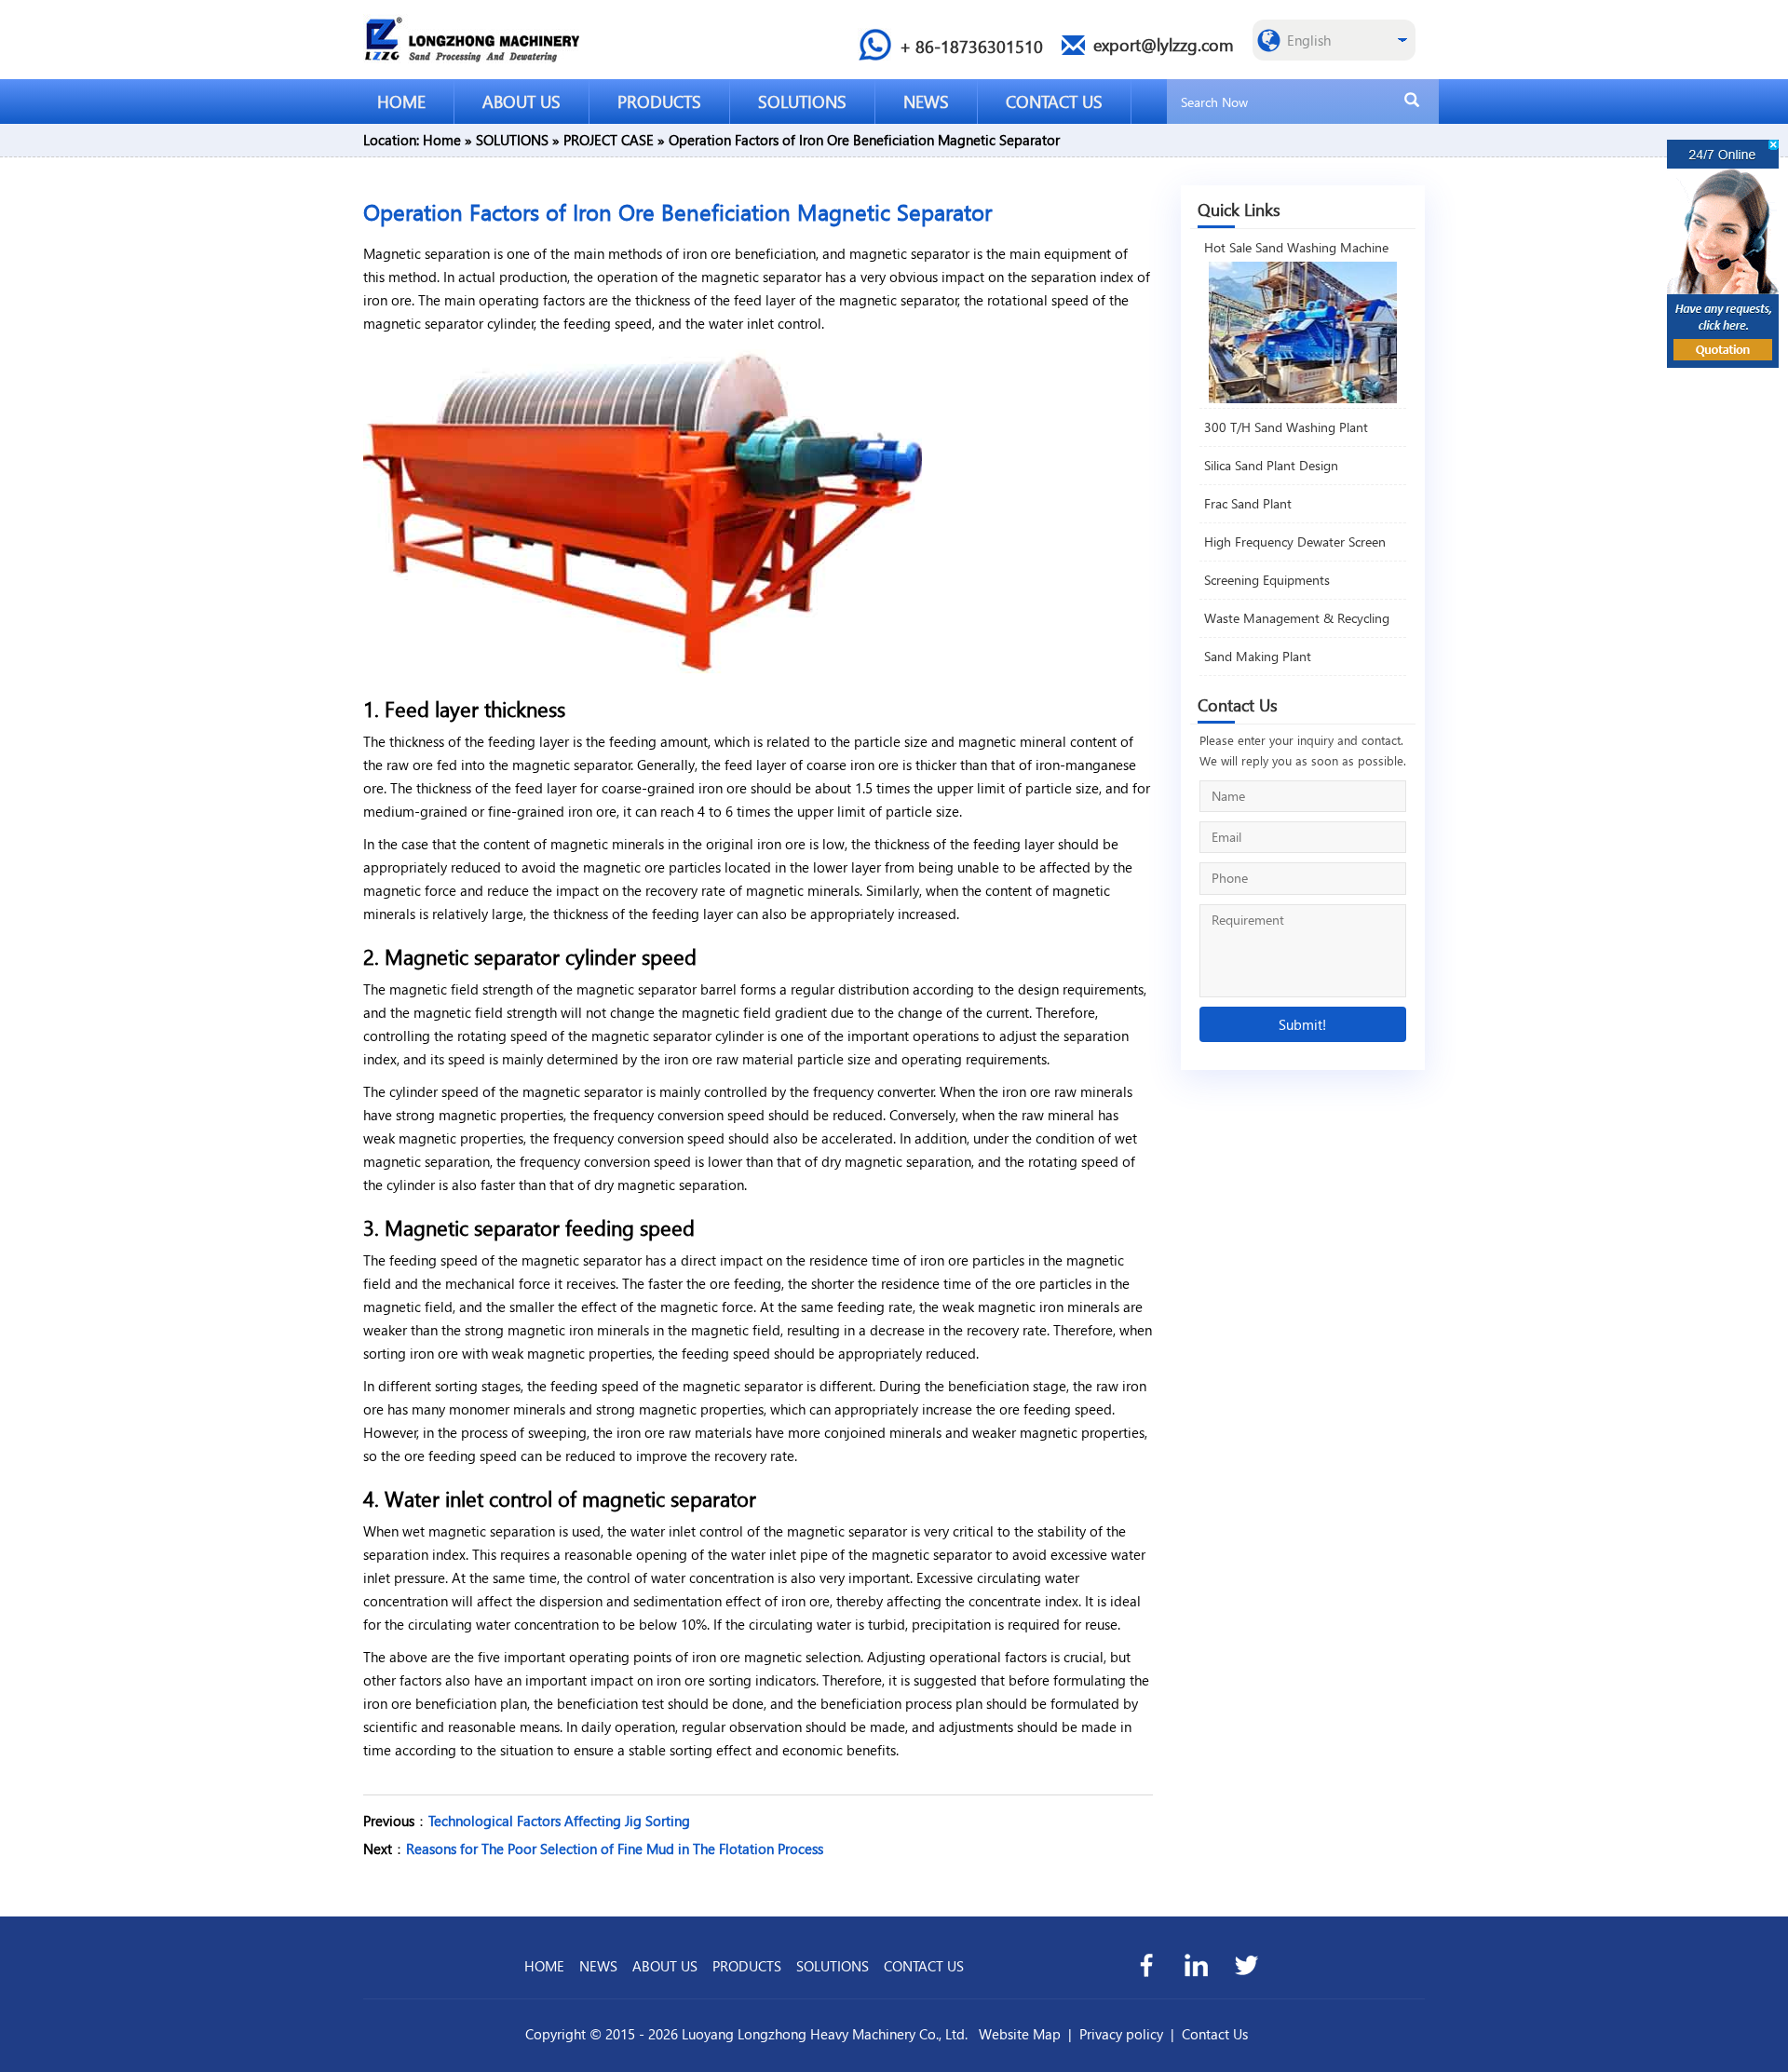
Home (442, 140)
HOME (401, 101)
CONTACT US (1054, 101)
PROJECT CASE (609, 140)
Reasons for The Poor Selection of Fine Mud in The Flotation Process (615, 1849)
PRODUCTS (659, 101)
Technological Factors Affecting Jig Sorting (559, 1821)
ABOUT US (521, 101)
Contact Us (1215, 2034)
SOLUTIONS (802, 101)
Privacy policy (1121, 2034)
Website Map (1020, 2034)
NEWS (926, 101)
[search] (1412, 101)
